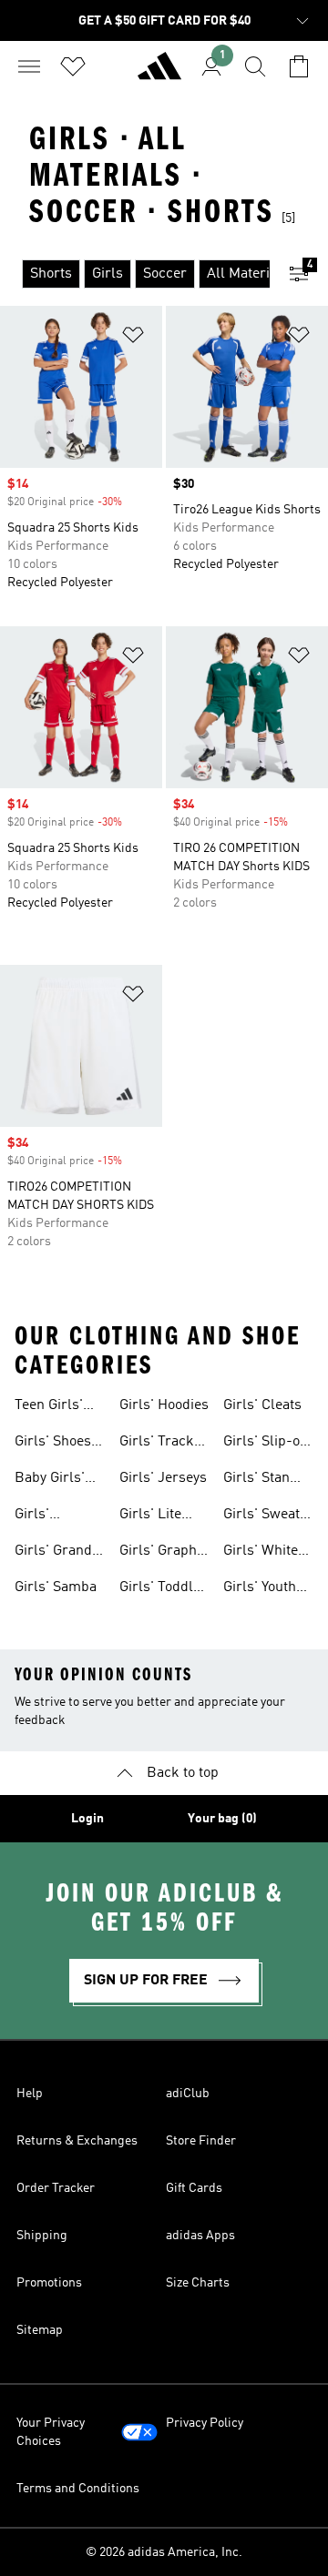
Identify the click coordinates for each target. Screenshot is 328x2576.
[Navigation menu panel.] (29, 66)
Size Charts (198, 2283)
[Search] (255, 66)
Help (30, 2094)
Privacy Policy (205, 2423)
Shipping (42, 2236)
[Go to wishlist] (73, 66)
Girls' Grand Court (53, 1553)
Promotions (49, 2283)
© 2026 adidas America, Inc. (164, 2552)
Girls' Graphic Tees (164, 1553)
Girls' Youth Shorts (260, 1589)
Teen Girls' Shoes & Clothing (49, 1407)
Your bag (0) (222, 1819)
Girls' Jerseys (163, 1478)
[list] (135, 274)
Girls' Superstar (46, 1516)
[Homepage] (159, 74)
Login (87, 1819)
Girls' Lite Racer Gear (155, 1516)
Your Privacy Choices (51, 2432)
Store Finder (201, 2141)
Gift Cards (194, 2188)
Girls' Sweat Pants (261, 1516)
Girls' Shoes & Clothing (53, 1444)
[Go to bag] (299, 66)
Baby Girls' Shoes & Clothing (50, 1480)
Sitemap (40, 2330)
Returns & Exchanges (77, 2141)
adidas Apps (200, 2236)
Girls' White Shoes (261, 1553)
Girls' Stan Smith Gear (259, 1480)
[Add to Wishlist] (133, 338)
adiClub (188, 2094)
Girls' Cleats (262, 1405)
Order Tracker (56, 2188)
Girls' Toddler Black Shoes (163, 1589)
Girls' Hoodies (164, 1405)
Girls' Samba (56, 1587)
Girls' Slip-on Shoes (266, 1444)
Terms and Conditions (78, 2489)
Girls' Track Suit (157, 1444)
